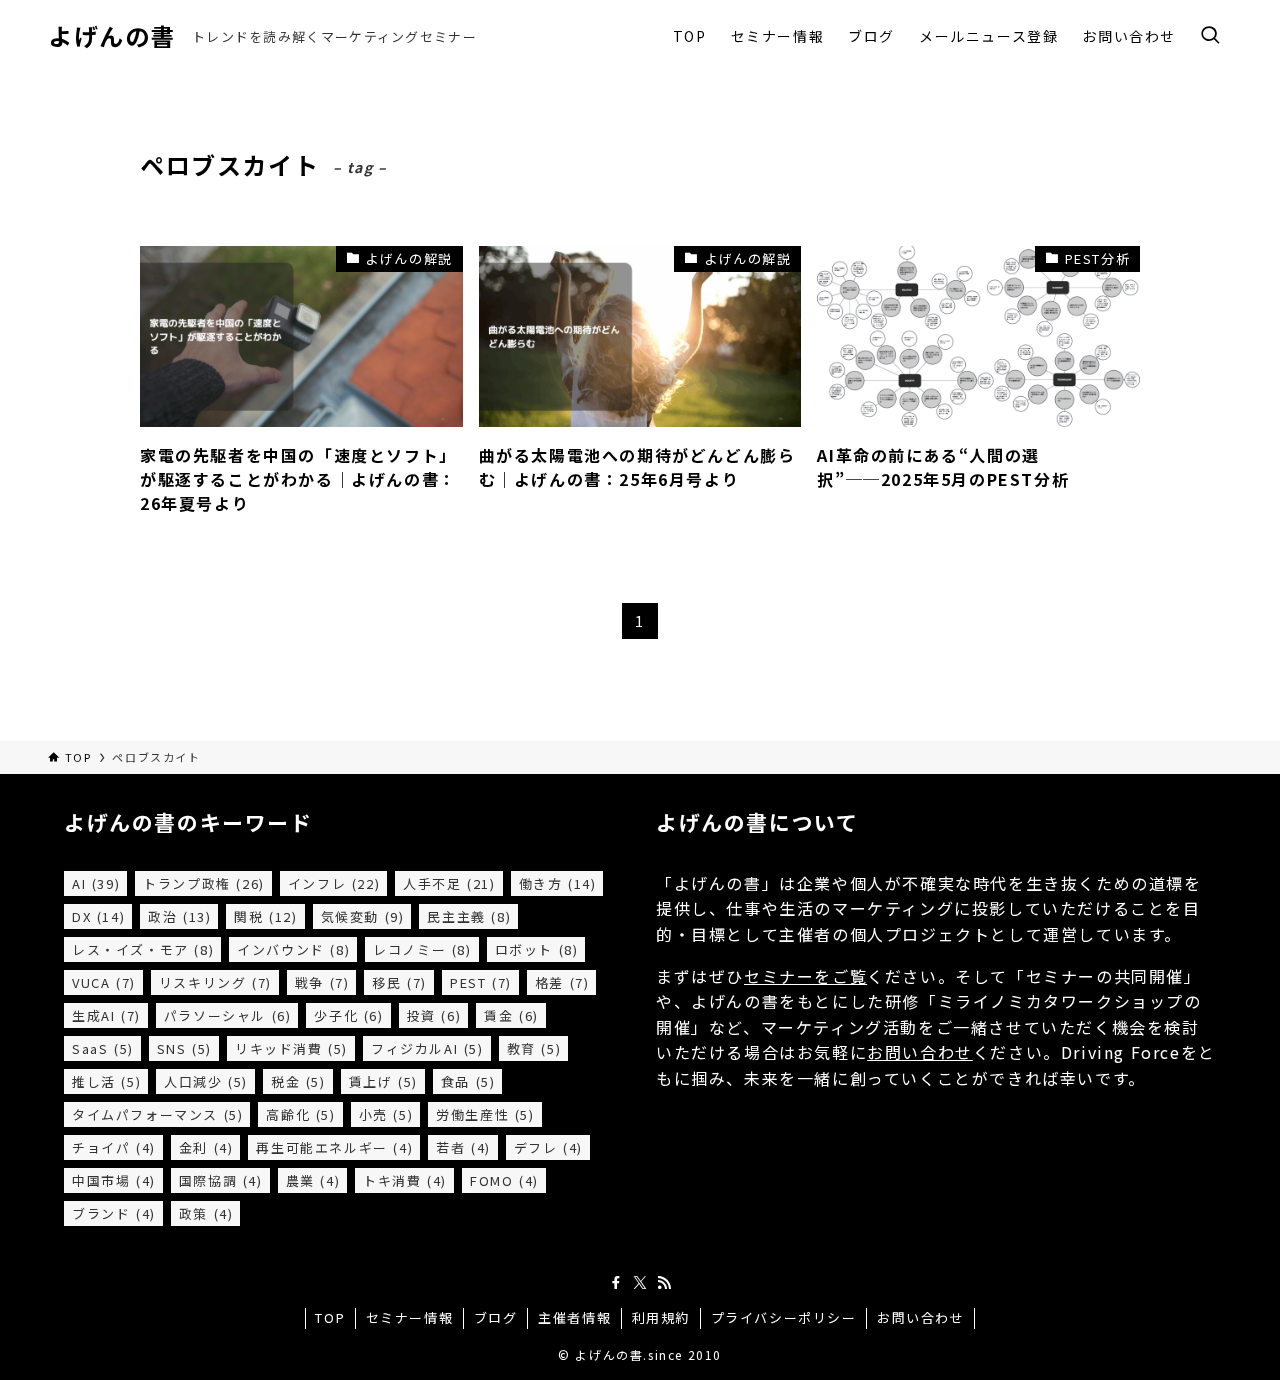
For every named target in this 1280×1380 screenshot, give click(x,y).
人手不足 (449, 883)
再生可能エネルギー (334, 1147)
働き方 (558, 883)
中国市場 (114, 1180)
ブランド (114, 1213)
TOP (330, 1317)
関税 (265, 916)
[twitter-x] (640, 1283)
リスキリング (215, 982)
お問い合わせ (920, 1052)
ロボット (537, 949)
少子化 (348, 1015)
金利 (206, 1147)
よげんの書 (112, 36)
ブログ (496, 1317)
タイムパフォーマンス (157, 1114)
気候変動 (363, 916)
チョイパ (114, 1147)
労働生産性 (485, 1114)
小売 (386, 1114)
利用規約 (661, 1317)
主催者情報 (574, 1317)
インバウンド (293, 949)
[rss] (664, 1283)
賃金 (511, 1015)
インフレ (334, 883)
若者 (463, 1147)
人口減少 (206, 1081)
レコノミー (422, 949)
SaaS (103, 1048)
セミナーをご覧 (805, 976)
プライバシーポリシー (784, 1317)
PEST (481, 982)
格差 (562, 982)
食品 (468, 1081)
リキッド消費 (291, 1048)
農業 (313, 1180)
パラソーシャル (228, 1015)
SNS (184, 1048)
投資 (434, 1015)
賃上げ (383, 1081)
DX (98, 916)
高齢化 (300, 1114)
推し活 (106, 1081)
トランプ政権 (204, 883)
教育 (534, 1048)
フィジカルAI (427, 1048)
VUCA (104, 982)
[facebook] (616, 1283)
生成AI (106, 1015)
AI (96, 883)
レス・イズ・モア (143, 949)
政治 (179, 916)
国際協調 (221, 1180)
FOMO (504, 1180)
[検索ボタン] (1210, 36)
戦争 (322, 982)
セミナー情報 (410, 1317)
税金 (298, 1081)
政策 (206, 1213)
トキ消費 (405, 1180)
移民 (399, 982)
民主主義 (469, 916)
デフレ (548, 1147)
